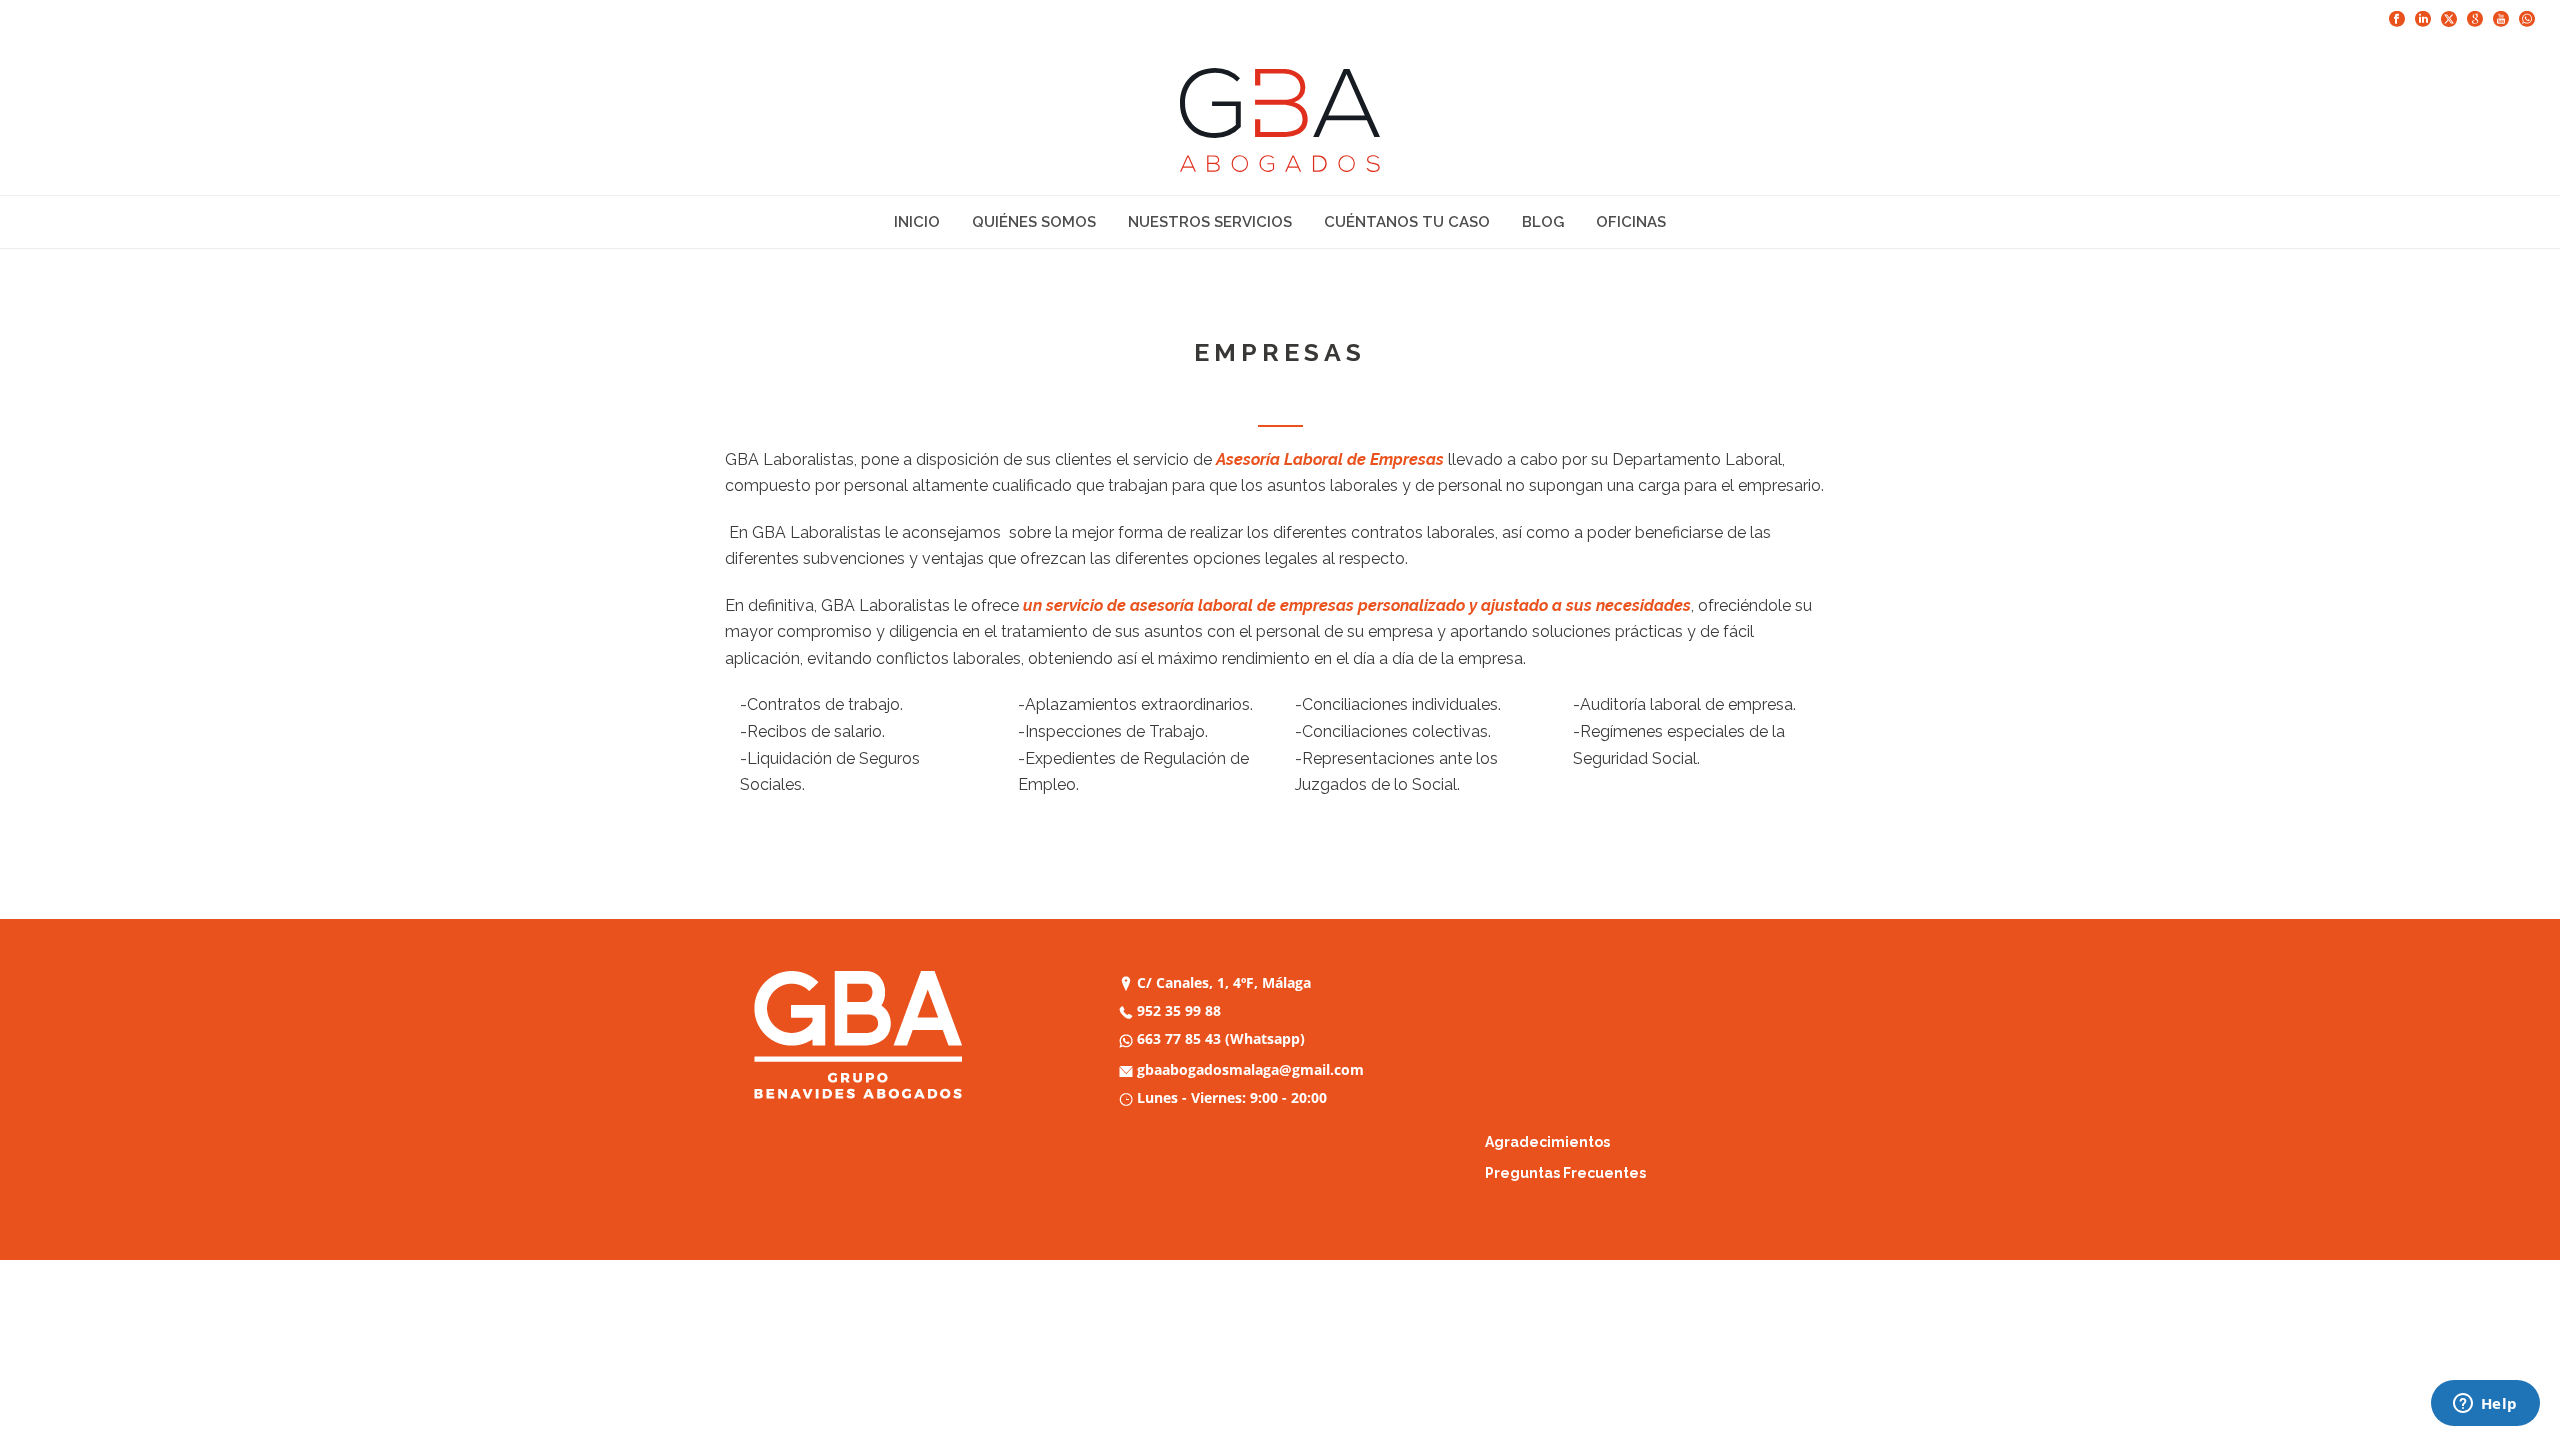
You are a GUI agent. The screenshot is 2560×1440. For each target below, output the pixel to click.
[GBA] (1280, 120)
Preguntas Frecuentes (1565, 1173)
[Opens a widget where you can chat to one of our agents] (2485, 1405)
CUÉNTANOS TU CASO (1407, 222)
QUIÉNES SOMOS (1034, 222)
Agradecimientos (1547, 1142)
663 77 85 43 (1179, 1039)
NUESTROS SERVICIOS (1210, 222)
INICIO (917, 222)
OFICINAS (1631, 222)
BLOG (1543, 222)
